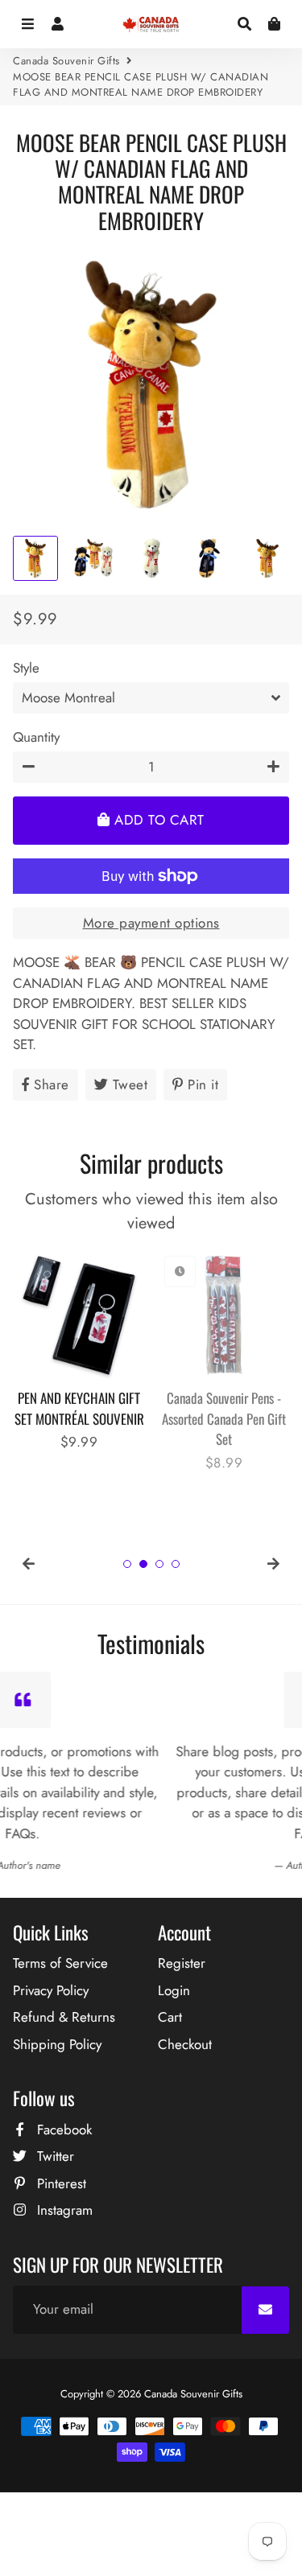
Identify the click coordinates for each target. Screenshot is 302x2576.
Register (182, 1963)
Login (174, 1990)
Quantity (36, 737)
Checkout (185, 2044)
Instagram (63, 2210)
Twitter (54, 2156)
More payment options (151, 923)
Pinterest (60, 2183)
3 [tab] (159, 1564)
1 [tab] (127, 1564)
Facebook (62, 2130)
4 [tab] (176, 1564)
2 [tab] (143, 1564)
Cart (170, 2017)
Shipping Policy (57, 2044)
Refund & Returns (64, 2017)
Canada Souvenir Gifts (66, 61)
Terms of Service (60, 1963)
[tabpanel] (79, 1351)
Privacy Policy (51, 1990)
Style (26, 668)
